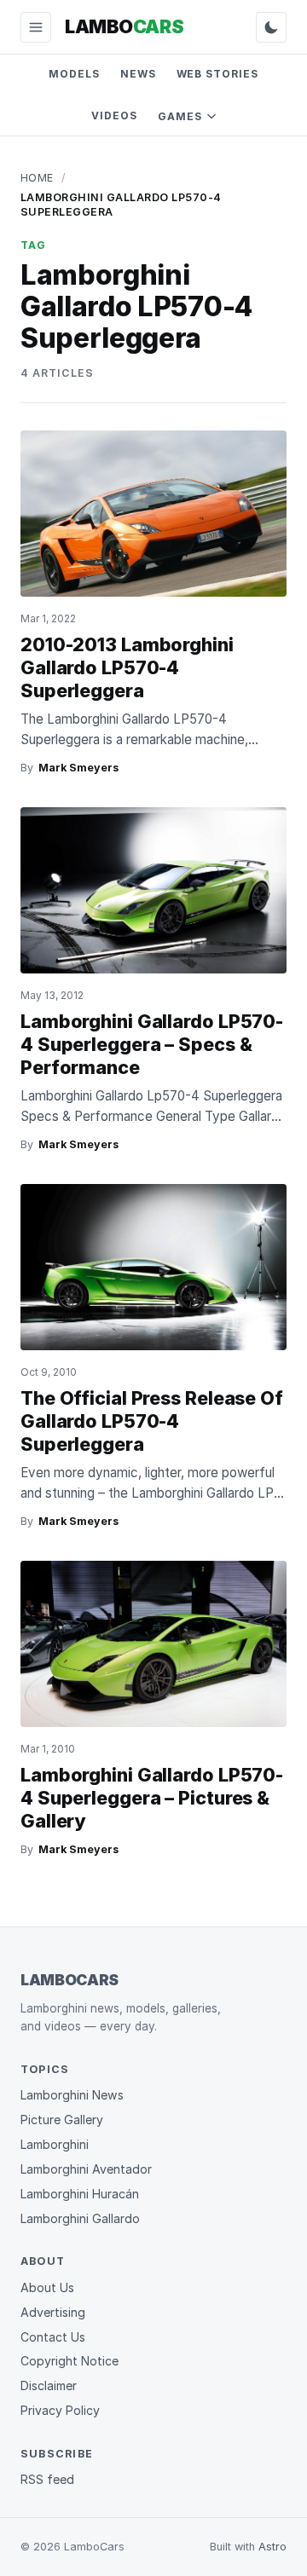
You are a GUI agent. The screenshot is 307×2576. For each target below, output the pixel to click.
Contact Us (53, 2337)
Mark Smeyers (78, 768)
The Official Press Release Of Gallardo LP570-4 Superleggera (152, 1421)
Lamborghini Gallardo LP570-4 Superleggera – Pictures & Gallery (152, 1798)
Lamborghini (55, 2144)
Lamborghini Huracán (80, 2194)
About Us (47, 2287)
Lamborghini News (72, 2095)
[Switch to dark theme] (271, 27)
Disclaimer (49, 2385)
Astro (272, 2547)
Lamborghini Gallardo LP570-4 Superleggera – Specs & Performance (152, 1044)
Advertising (53, 2312)
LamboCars (70, 1980)
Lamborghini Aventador (86, 2169)
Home (37, 178)
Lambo (124, 26)
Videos (114, 116)
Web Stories (218, 74)
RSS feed (47, 2479)
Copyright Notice (70, 2361)
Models (74, 74)
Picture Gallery (62, 2120)
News (138, 74)
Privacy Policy (60, 2410)
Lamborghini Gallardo (80, 2218)
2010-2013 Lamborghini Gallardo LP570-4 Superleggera (127, 667)
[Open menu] (36, 27)
